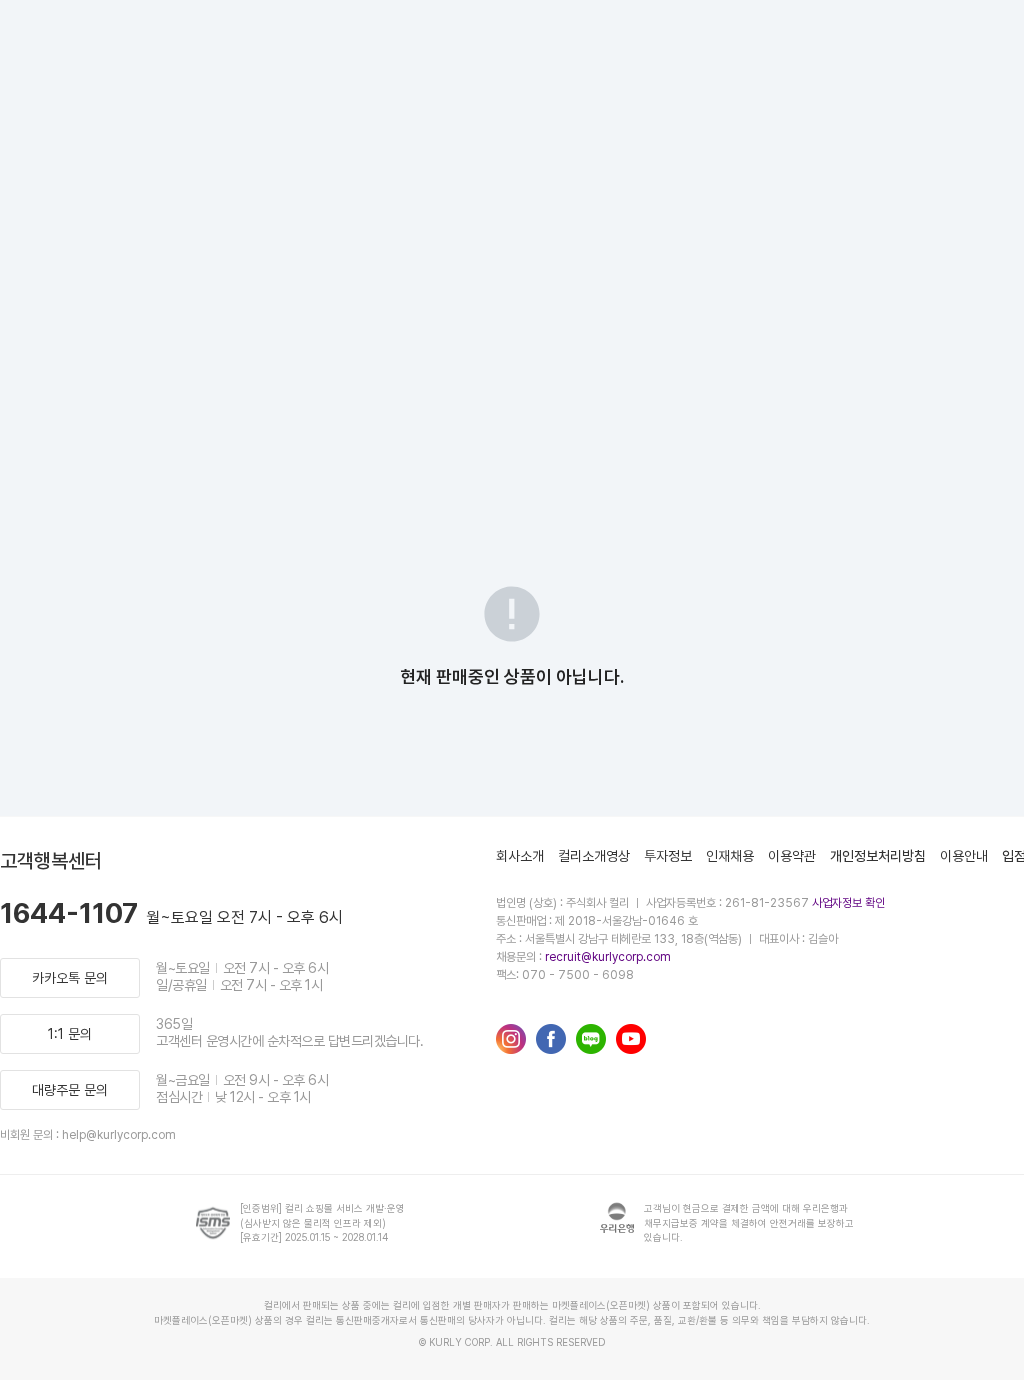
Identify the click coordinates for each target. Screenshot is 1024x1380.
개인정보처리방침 (878, 856)
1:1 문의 (70, 1034)
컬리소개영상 (594, 856)
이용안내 (964, 856)
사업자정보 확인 (848, 903)
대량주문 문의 (70, 1090)
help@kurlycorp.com (119, 1135)
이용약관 (792, 856)
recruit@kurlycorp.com (608, 957)
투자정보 (668, 856)
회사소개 (520, 856)
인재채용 (730, 856)
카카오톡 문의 (70, 978)
